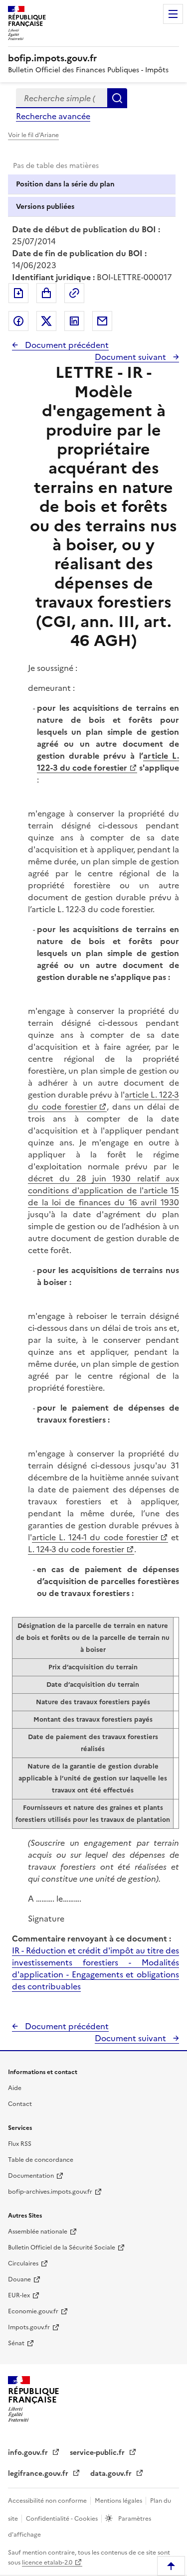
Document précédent (66, 345)
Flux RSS (20, 2144)
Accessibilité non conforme (48, 2501)
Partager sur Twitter (46, 321)
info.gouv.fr (29, 2453)
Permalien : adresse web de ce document (74, 293)
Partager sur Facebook (18, 321)
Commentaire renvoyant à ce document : (92, 1938)
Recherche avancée (53, 116)
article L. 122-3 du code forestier (108, 762)
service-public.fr (98, 2453)
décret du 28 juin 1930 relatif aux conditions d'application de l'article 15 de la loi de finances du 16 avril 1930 (103, 1190)
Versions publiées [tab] (45, 207)
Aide (15, 2088)
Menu (173, 14)
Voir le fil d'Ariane (33, 135)
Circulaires (23, 2263)
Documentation (31, 2176)
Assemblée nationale (38, 2232)
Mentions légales (119, 2501)
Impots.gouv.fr (29, 2327)
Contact (20, 2104)
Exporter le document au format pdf (18, 293)
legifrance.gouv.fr (39, 2474)
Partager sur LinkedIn (74, 321)
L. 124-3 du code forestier (76, 1549)
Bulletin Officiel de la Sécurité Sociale (62, 2248)
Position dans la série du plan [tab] (65, 184)
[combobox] (62, 98)
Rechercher (117, 98)
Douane (19, 2279)
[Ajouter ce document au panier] (46, 293)
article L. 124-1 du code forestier (95, 1537)
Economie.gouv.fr (33, 2311)
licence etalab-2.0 (47, 2563)
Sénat (16, 2343)
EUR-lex (19, 2295)
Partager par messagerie (102, 321)
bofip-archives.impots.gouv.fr (50, 2192)
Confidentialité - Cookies (63, 2519)
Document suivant (131, 357)
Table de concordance (41, 2160)
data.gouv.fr (112, 2474)
